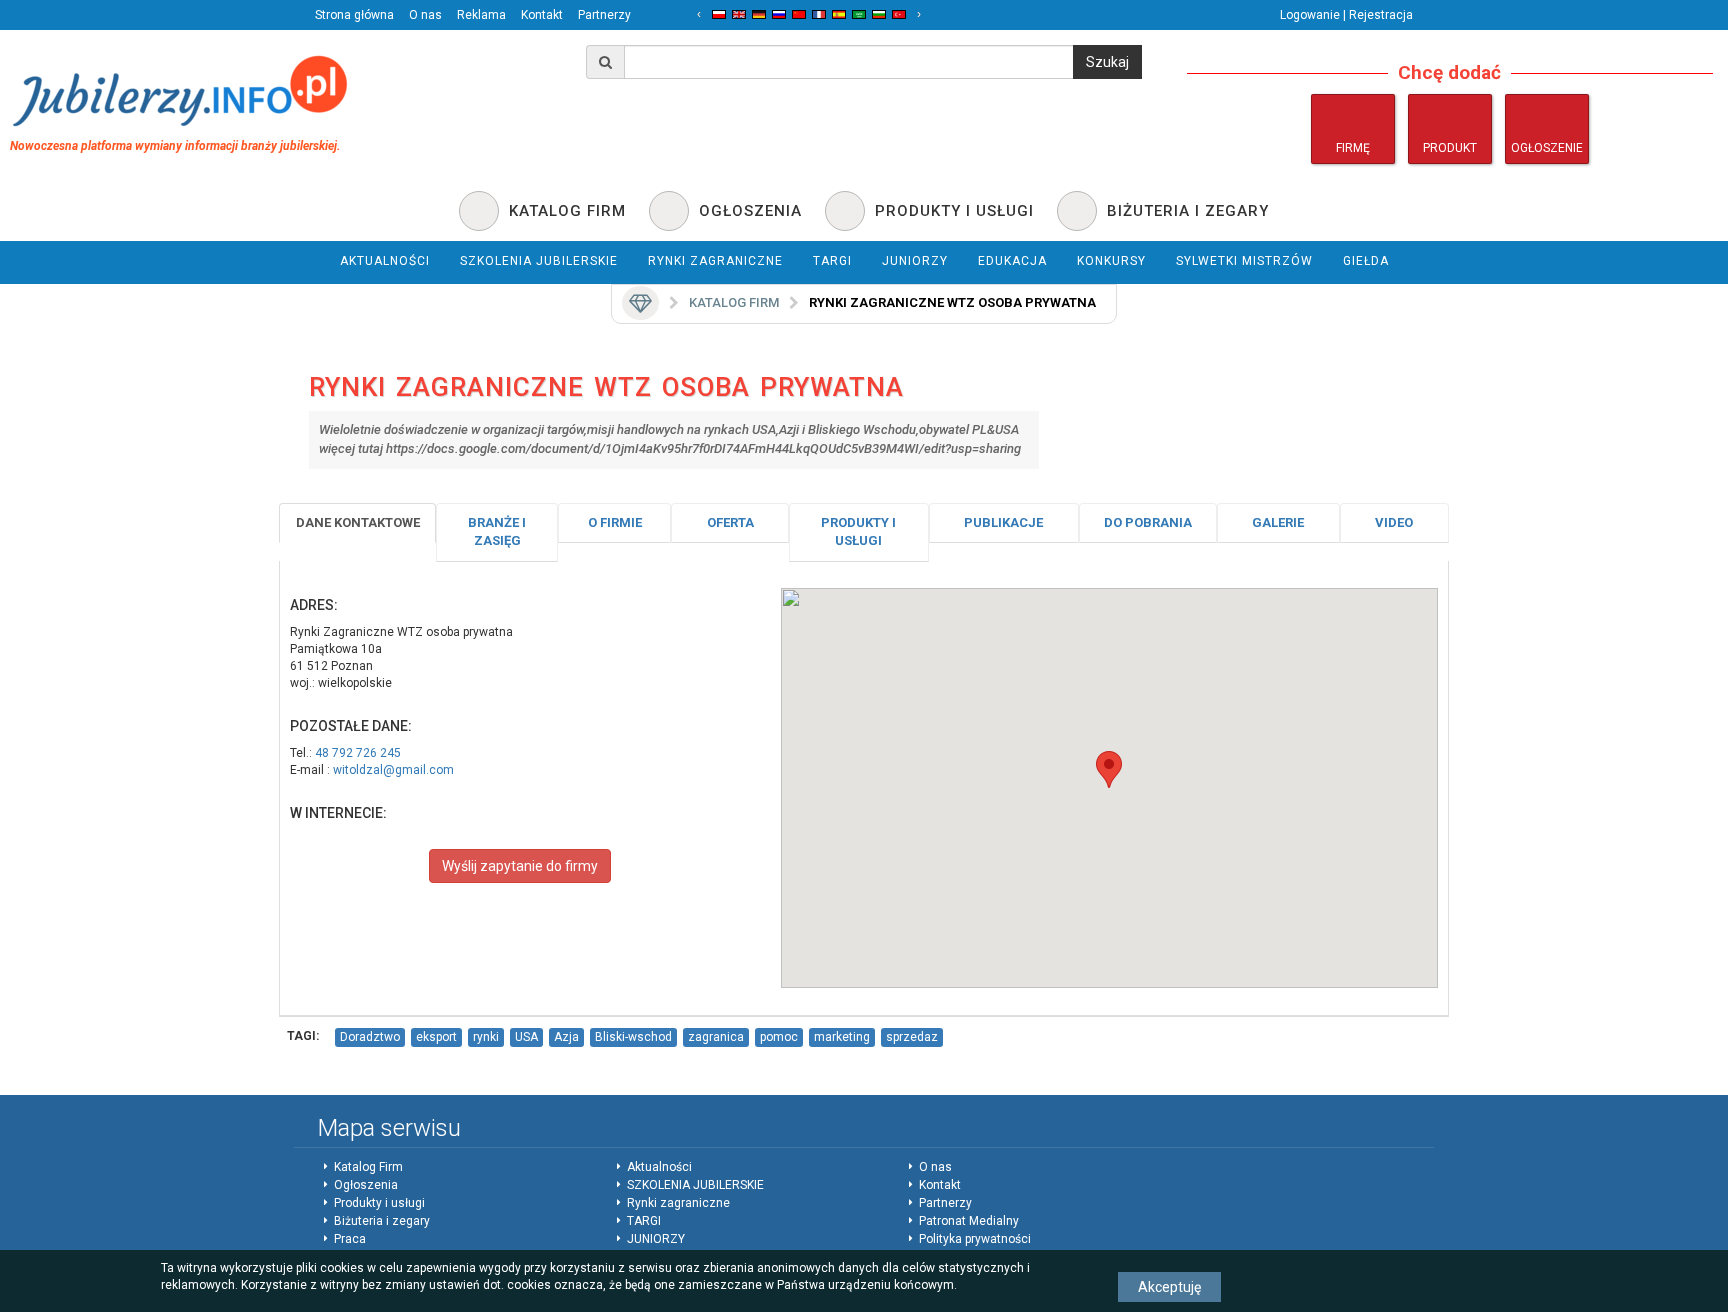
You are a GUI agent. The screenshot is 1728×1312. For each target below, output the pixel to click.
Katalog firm (734, 302)
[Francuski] (819, 14)
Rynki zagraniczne (678, 1203)
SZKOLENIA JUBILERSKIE (695, 1185)
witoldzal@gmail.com (393, 770)
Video (1394, 522)
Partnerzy (604, 15)
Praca (350, 1239)
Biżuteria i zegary (382, 1221)
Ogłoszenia (366, 1185)
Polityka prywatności (975, 1239)
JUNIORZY (656, 1239)
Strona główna (354, 15)
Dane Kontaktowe (358, 522)
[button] (1109, 769)
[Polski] (719, 14)
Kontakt (542, 15)
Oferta (730, 522)
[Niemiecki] (759, 14)
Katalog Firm (368, 1167)
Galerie (1278, 522)
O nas (425, 15)
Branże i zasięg (497, 532)
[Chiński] (799, 14)
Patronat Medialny (969, 1221)
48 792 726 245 (358, 753)
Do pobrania (1148, 522)
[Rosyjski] (779, 14)
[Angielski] (739, 14)
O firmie (615, 522)
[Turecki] (899, 14)
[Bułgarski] (879, 14)
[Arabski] (859, 14)
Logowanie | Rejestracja (1346, 15)
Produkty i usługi (858, 532)
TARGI (644, 1221)
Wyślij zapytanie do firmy (520, 866)
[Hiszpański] (839, 14)
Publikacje (1003, 522)
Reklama (481, 15)
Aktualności (659, 1167)
